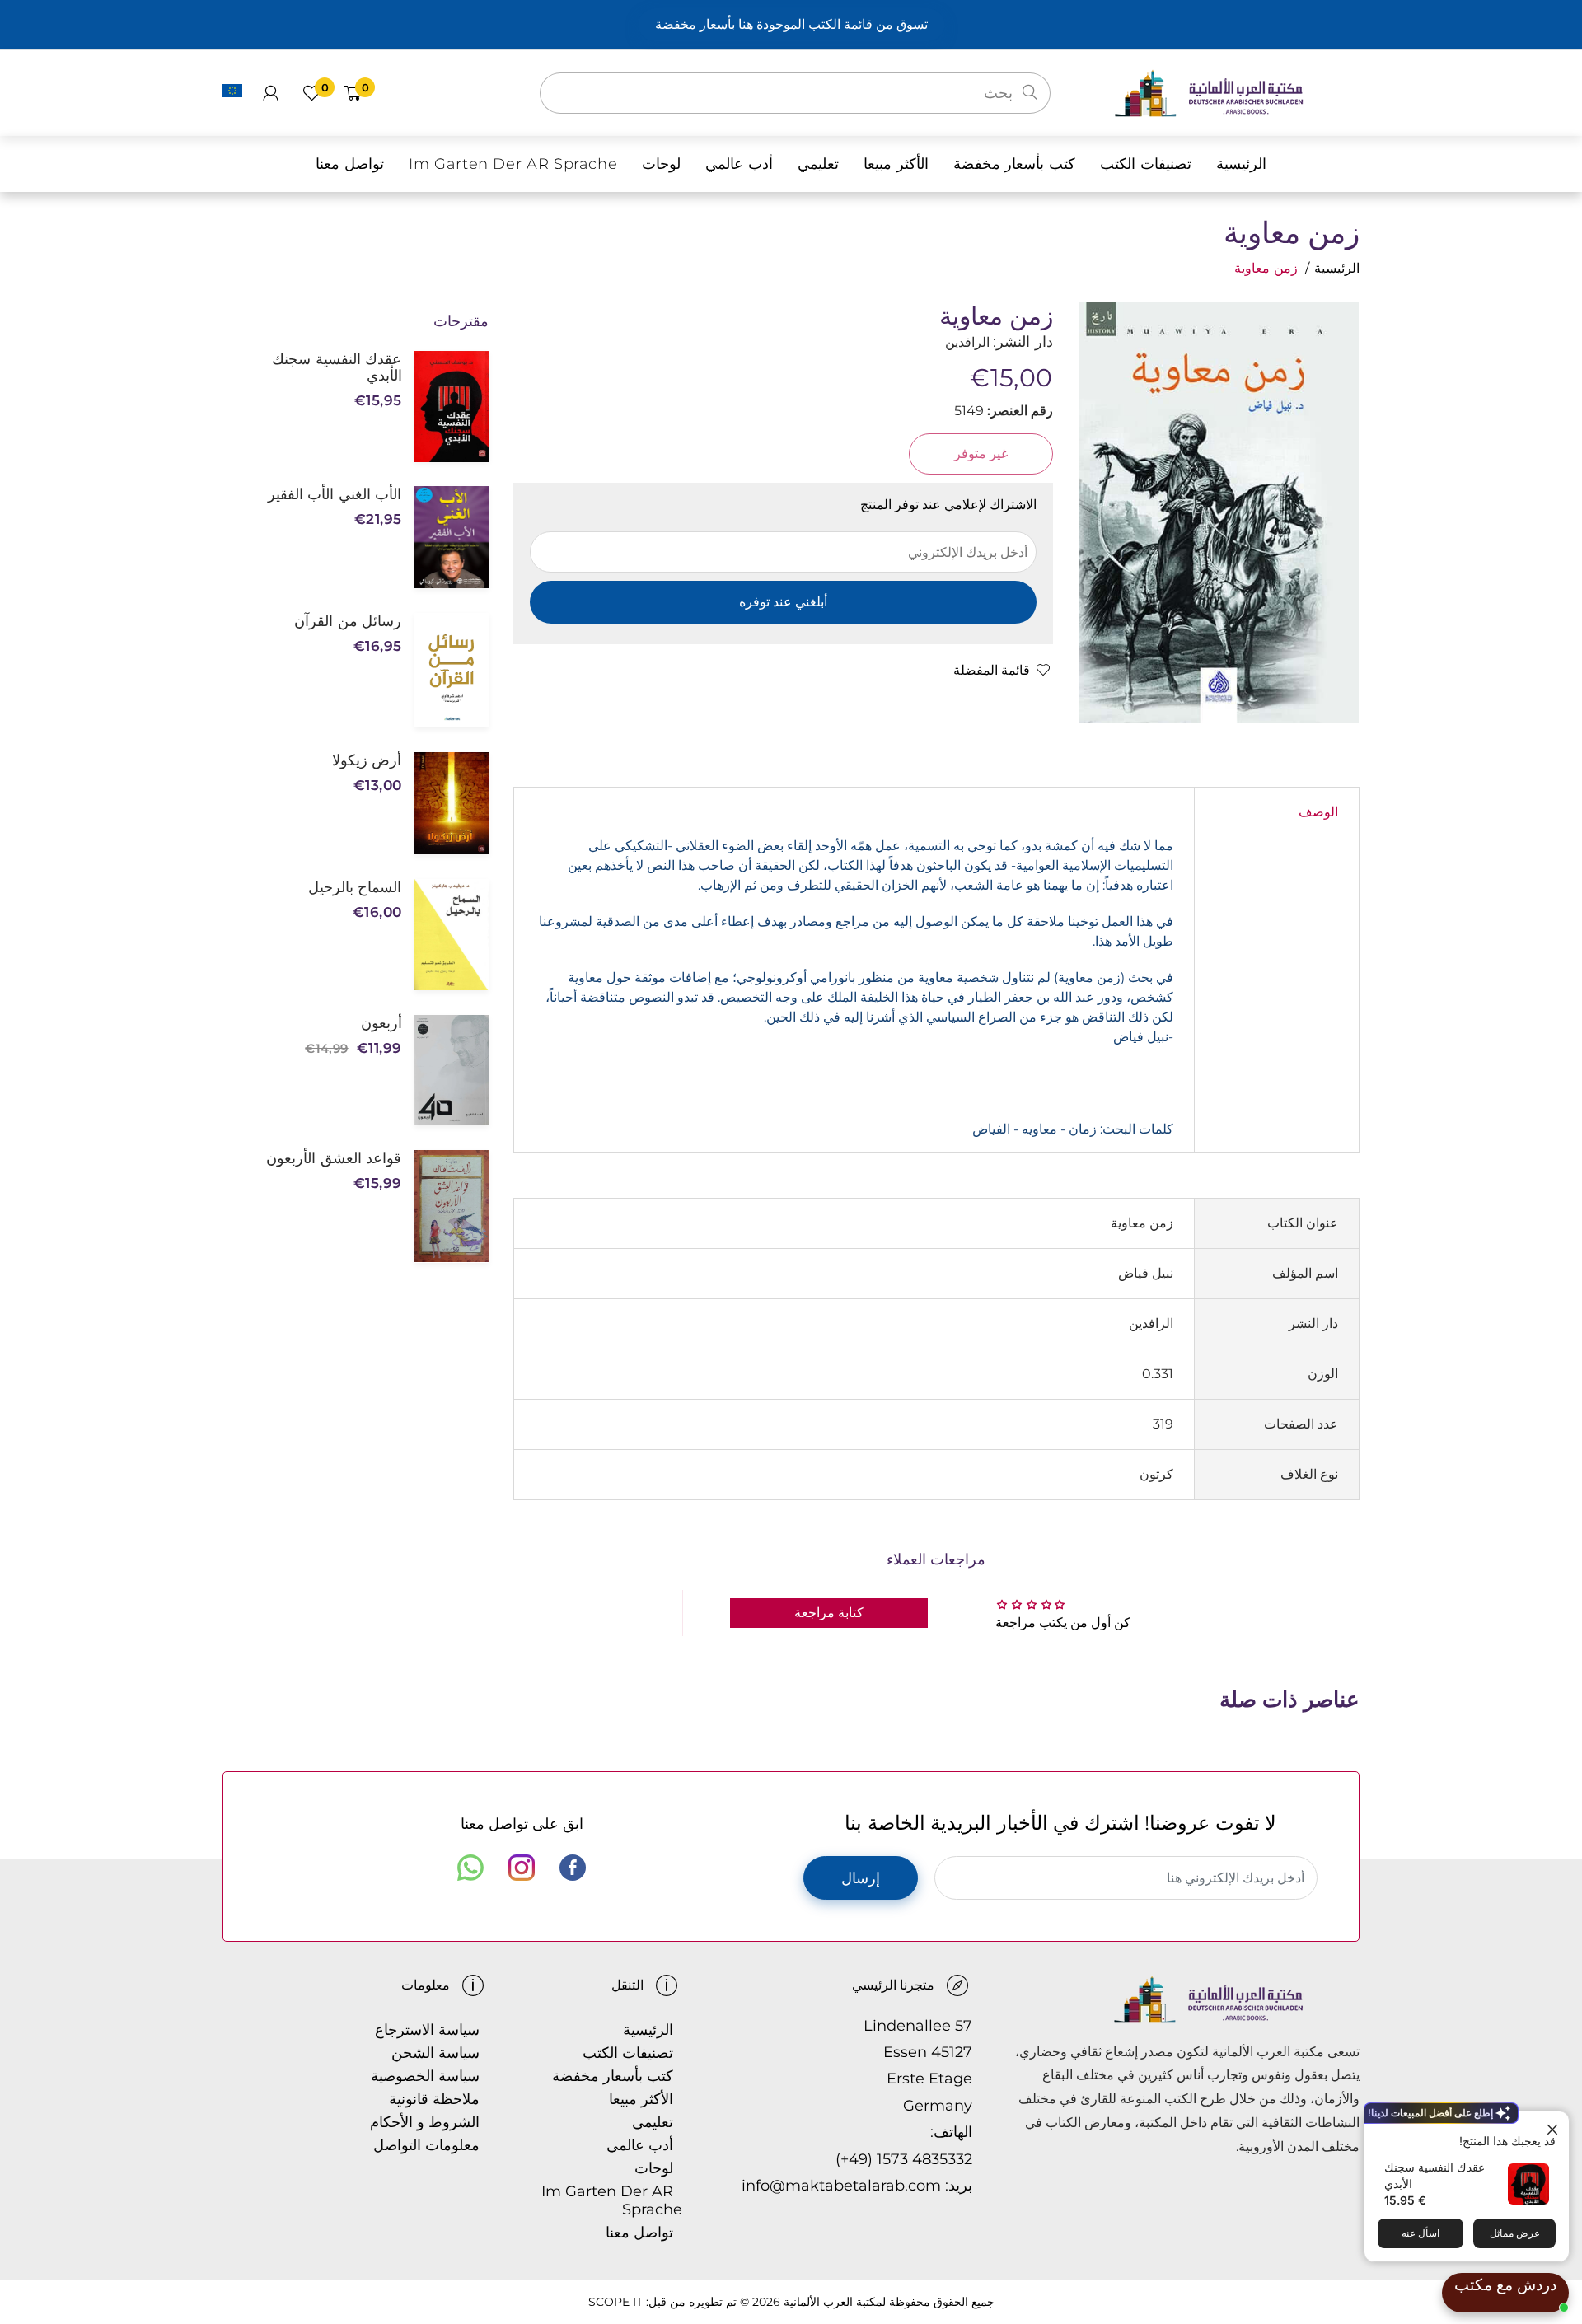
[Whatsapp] (470, 1868)
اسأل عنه (1421, 2233)
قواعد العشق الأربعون (334, 1158)
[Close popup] (1554, 2126)
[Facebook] (573, 1868)
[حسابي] (271, 93)
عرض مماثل (1515, 2233)
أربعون (381, 1023)
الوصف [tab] (1318, 812)
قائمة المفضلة (992, 670)
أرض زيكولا (367, 760)
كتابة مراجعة (829, 1613)
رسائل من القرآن (348, 621)
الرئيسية (1337, 268)
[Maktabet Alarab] (1236, 92)
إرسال (861, 1878)
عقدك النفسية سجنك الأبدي (337, 367)
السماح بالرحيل (355, 887)
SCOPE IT (615, 2302)
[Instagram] (522, 1868)
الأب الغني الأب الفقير (335, 494)
